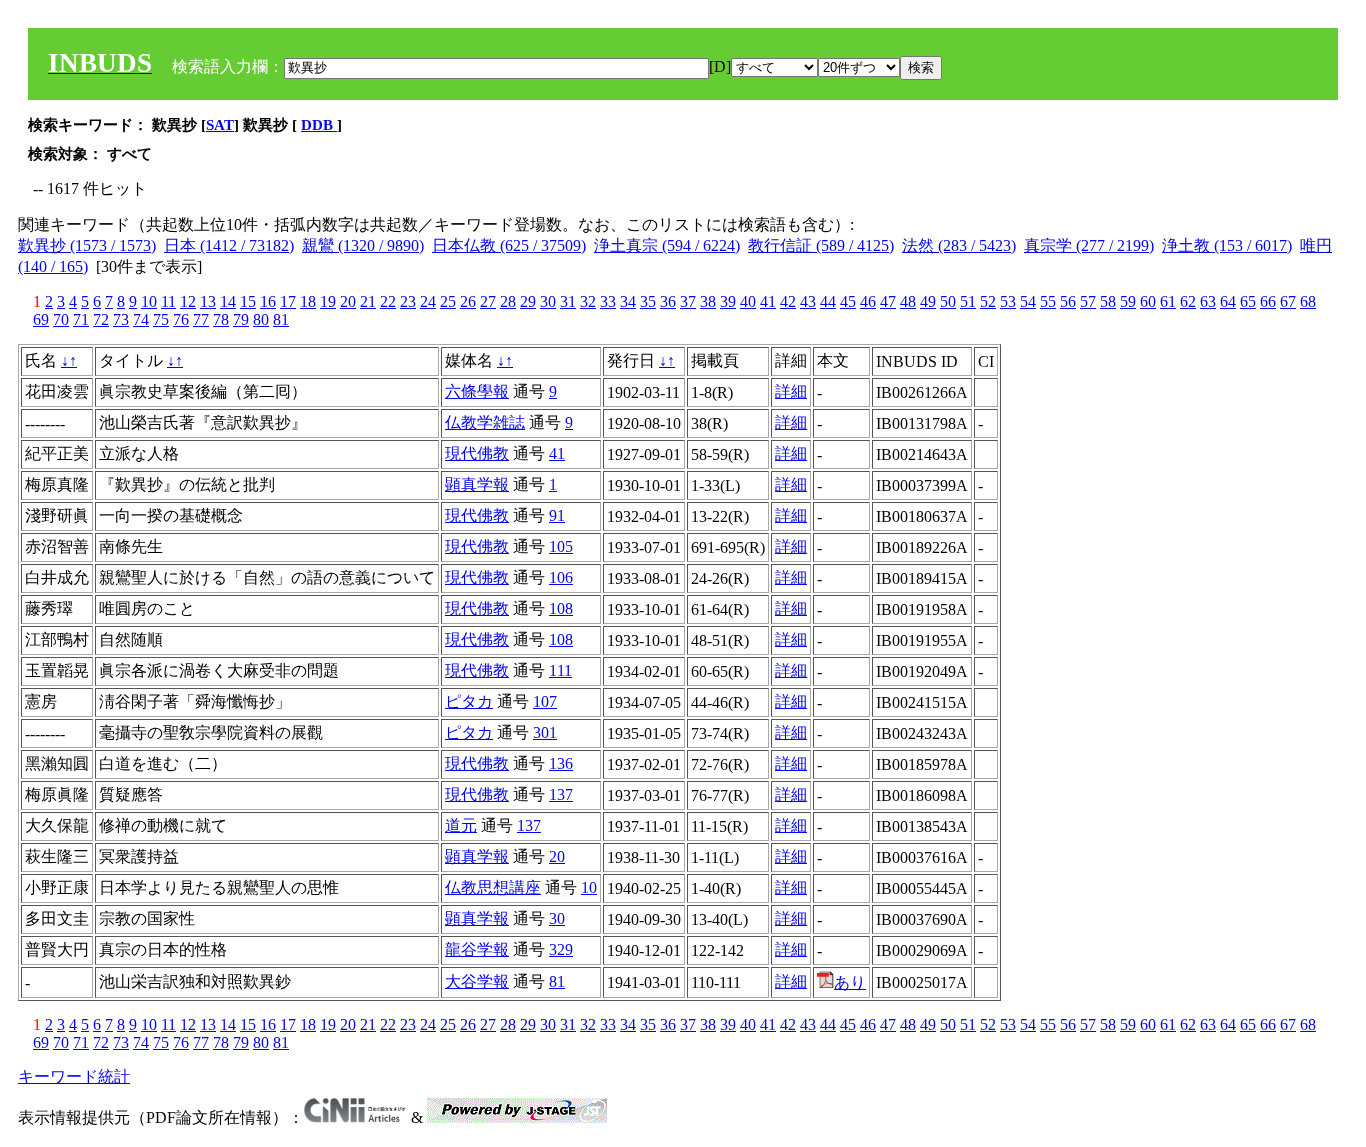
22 (388, 301)
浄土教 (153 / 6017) (1227, 245)
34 (628, 301)
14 (228, 301)
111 (560, 670)
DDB (319, 125)
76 (181, 319)
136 (561, 763)
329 (561, 949)
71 (81, 319)
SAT (220, 125)
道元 (461, 825)
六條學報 (477, 391)
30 (548, 301)
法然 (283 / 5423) (959, 245)
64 (1228, 301)
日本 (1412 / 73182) (229, 245)
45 (848, 301)
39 (728, 301)
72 (101, 319)
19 (328, 301)
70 (61, 319)
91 (557, 515)
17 (288, 301)
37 (688, 301)
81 (281, 319)
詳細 (791, 391)
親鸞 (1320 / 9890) (363, 245)
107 (545, 701)
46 (868, 301)
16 (268, 301)
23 (408, 301)
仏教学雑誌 (485, 422)
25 (448, 301)
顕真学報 (477, 484)
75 (161, 319)
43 (808, 301)
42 (788, 301)
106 (561, 577)
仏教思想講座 (493, 887)
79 (241, 319)
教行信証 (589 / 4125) (821, 245)
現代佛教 (477, 453)
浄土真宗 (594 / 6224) (667, 245)
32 (588, 301)
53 (1008, 301)
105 (561, 546)
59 (1128, 301)
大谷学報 (477, 981)
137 (561, 794)
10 (149, 301)
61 (1168, 301)
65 (1248, 301)
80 (261, 319)
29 (528, 301)
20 (348, 301)
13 (208, 301)
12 (188, 301)
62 (1188, 301)
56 (1068, 301)
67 (1288, 301)
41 (768, 301)
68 (1308, 301)
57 (1088, 301)
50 (948, 301)
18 (308, 301)
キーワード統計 (74, 1076)
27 (488, 301)
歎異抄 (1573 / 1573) (87, 245)
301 (545, 732)
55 (1048, 301)
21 (368, 301)
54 (1028, 301)
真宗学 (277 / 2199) (1089, 245)
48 (908, 301)
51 (968, 301)
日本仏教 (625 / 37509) (509, 245)
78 (221, 319)
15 (248, 301)
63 (1208, 301)
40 (748, 301)
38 (708, 301)
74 (141, 319)
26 (468, 301)
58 (1108, 301)
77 (201, 319)
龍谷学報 (477, 949)
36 (668, 301)
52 (988, 301)
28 (508, 301)
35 (648, 301)
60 (1148, 301)
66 (1268, 301)
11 (168, 301)
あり (850, 982)
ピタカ (469, 701)
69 (41, 319)
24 (428, 301)
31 (568, 301)
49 (928, 301)
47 (888, 301)
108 (561, 608)
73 (121, 319)
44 (828, 301)
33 (608, 301)
